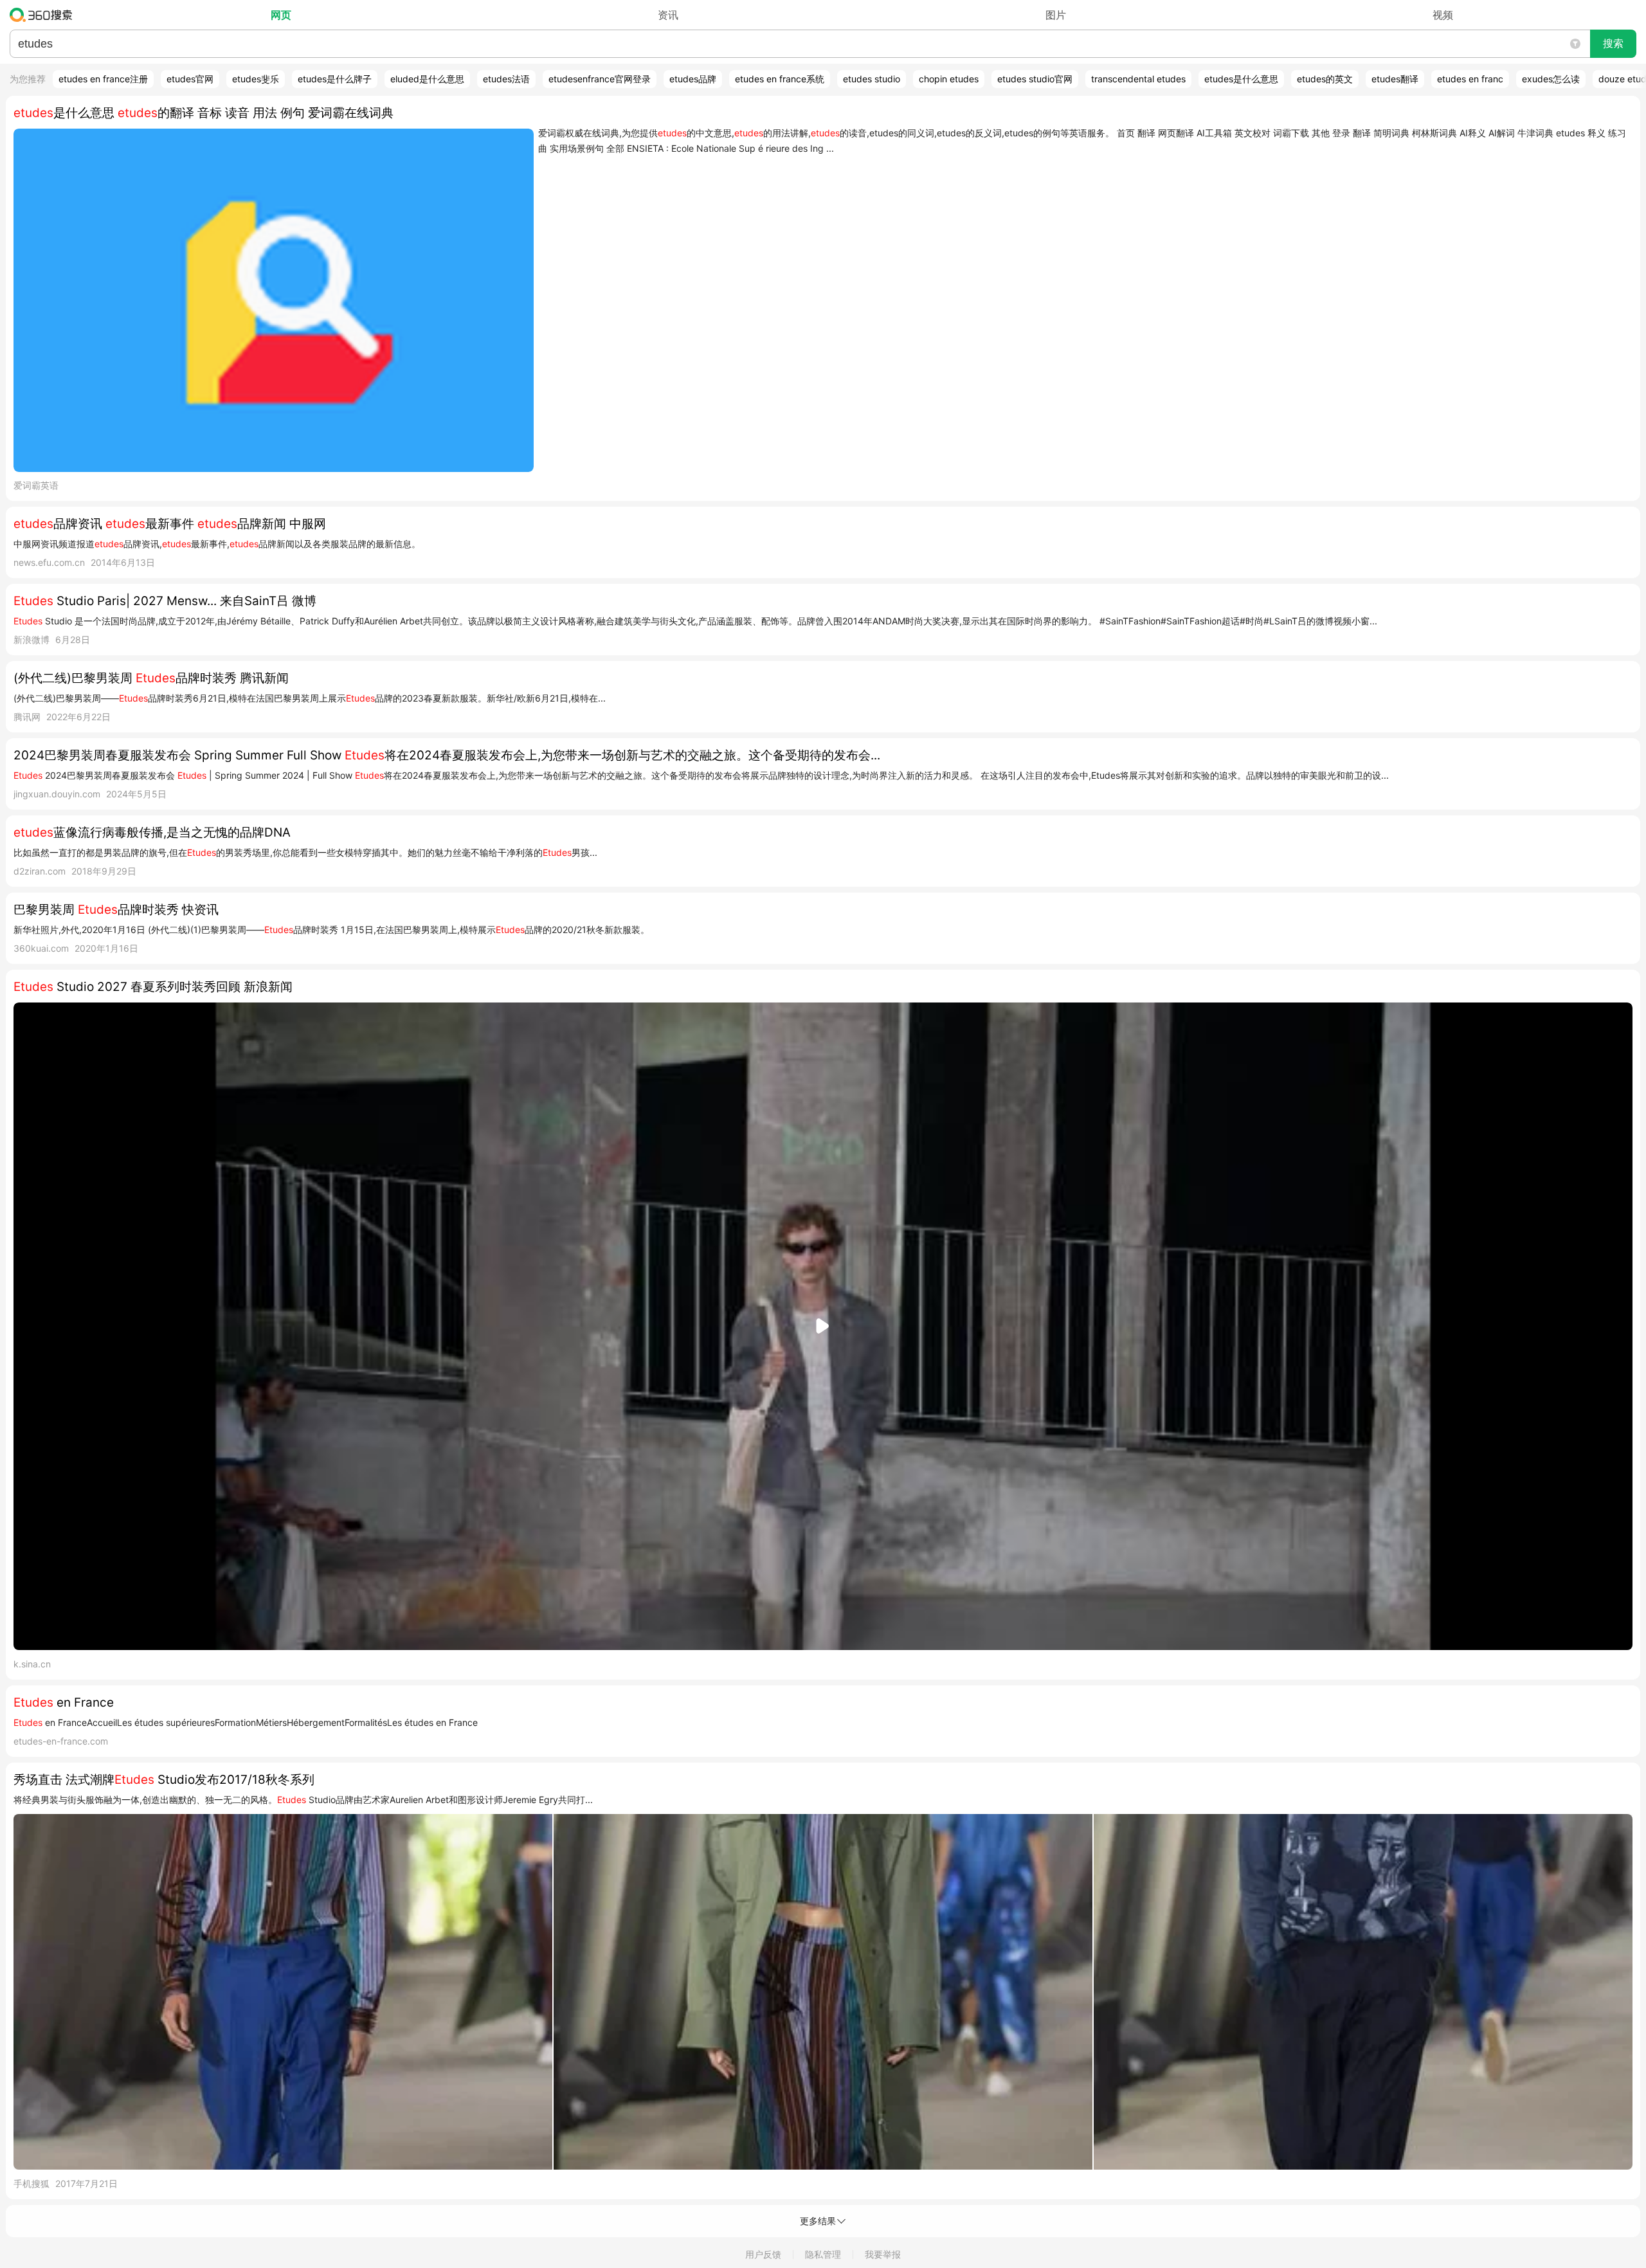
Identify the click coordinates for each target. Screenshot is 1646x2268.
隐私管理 (823, 2254)
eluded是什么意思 (427, 79)
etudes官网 (190, 79)
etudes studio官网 (1035, 79)
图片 (1056, 15)
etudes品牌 (693, 79)
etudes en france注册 (103, 79)
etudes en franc (1470, 79)
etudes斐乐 (256, 79)
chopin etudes (949, 79)
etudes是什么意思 (1241, 79)
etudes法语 (506, 79)
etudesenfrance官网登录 (600, 79)
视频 (1443, 15)
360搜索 (44, 15)
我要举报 (883, 2254)
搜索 (1613, 43)
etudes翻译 (1395, 79)
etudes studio (872, 79)
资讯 (668, 15)
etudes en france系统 (780, 79)
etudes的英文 (1325, 79)
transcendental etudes (1138, 79)
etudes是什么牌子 (335, 79)
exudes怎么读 (1551, 79)
